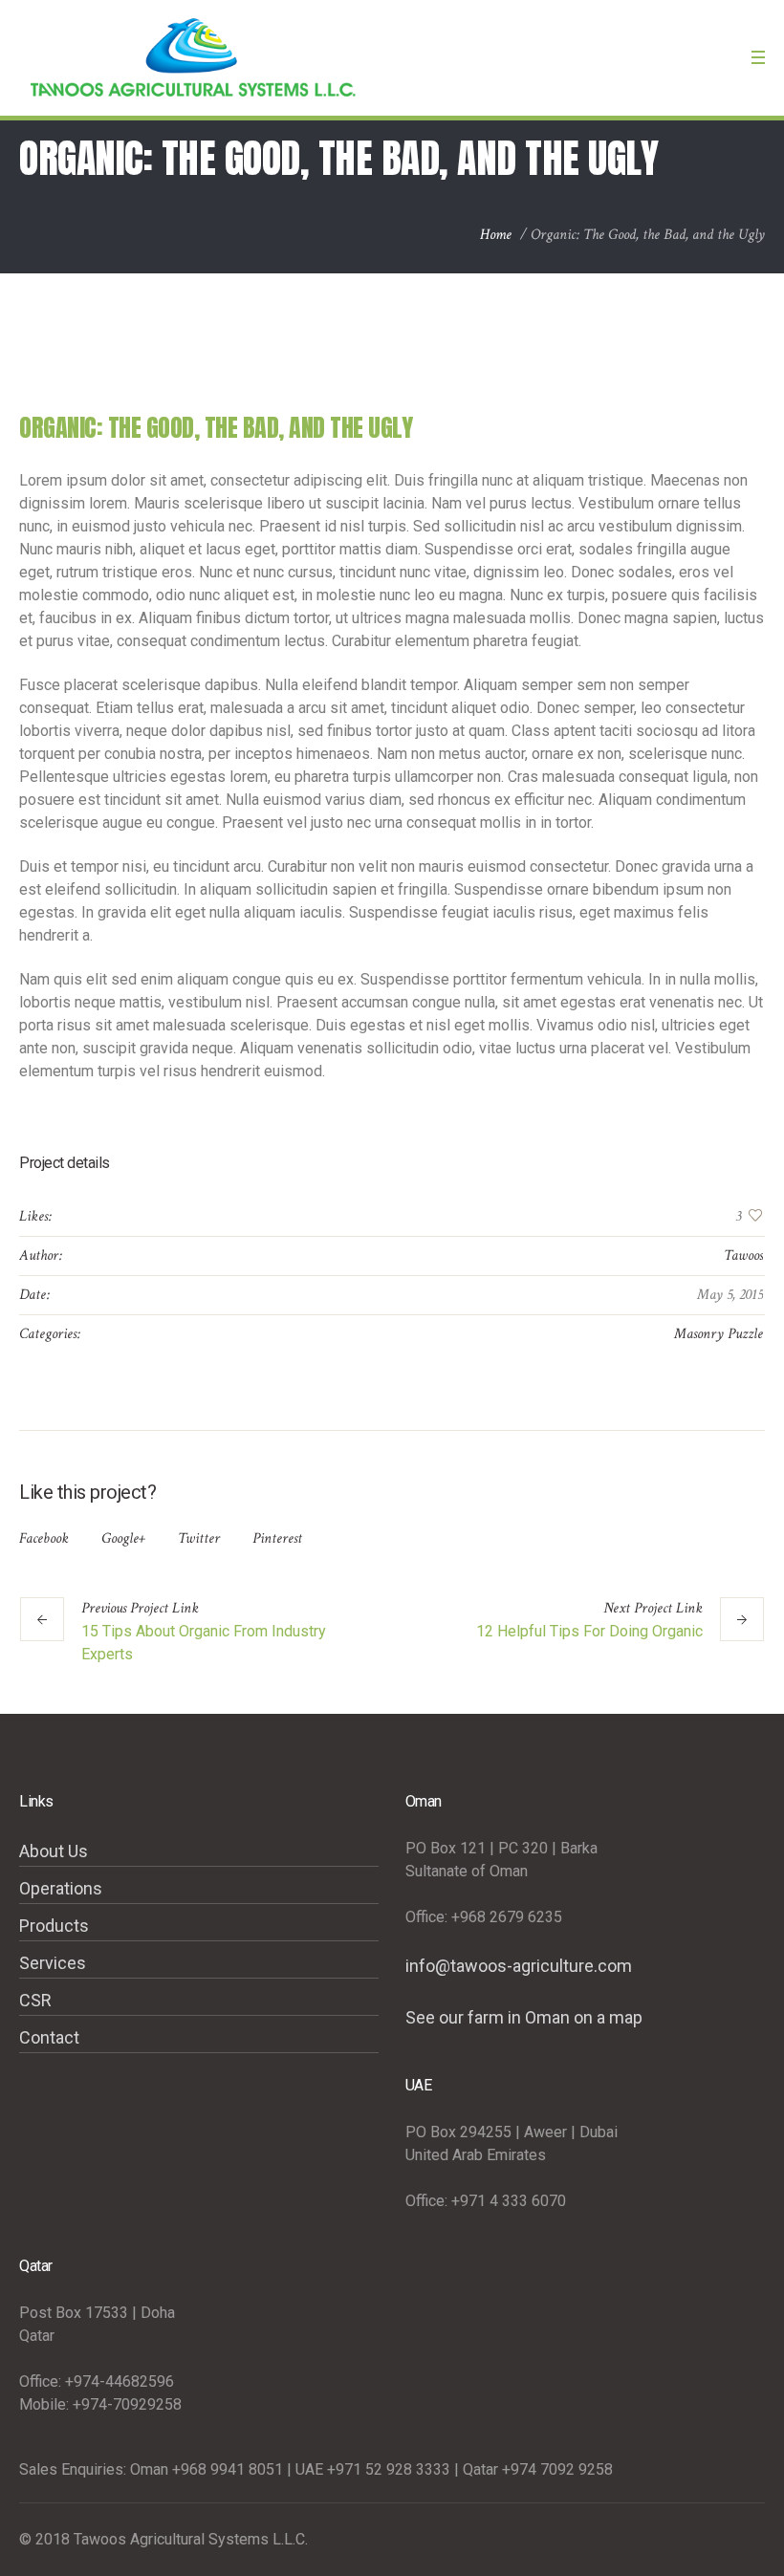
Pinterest (277, 1538)
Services (53, 1963)
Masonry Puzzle (719, 1334)
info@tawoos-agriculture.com (519, 1966)
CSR (35, 2000)
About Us (54, 1851)
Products (54, 1926)
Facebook (44, 1538)
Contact (49, 2037)
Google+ (123, 1538)
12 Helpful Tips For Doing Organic (589, 1631)
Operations (61, 1888)
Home (496, 235)
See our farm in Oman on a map (524, 2017)
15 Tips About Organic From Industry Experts (204, 1643)
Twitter (199, 1538)
